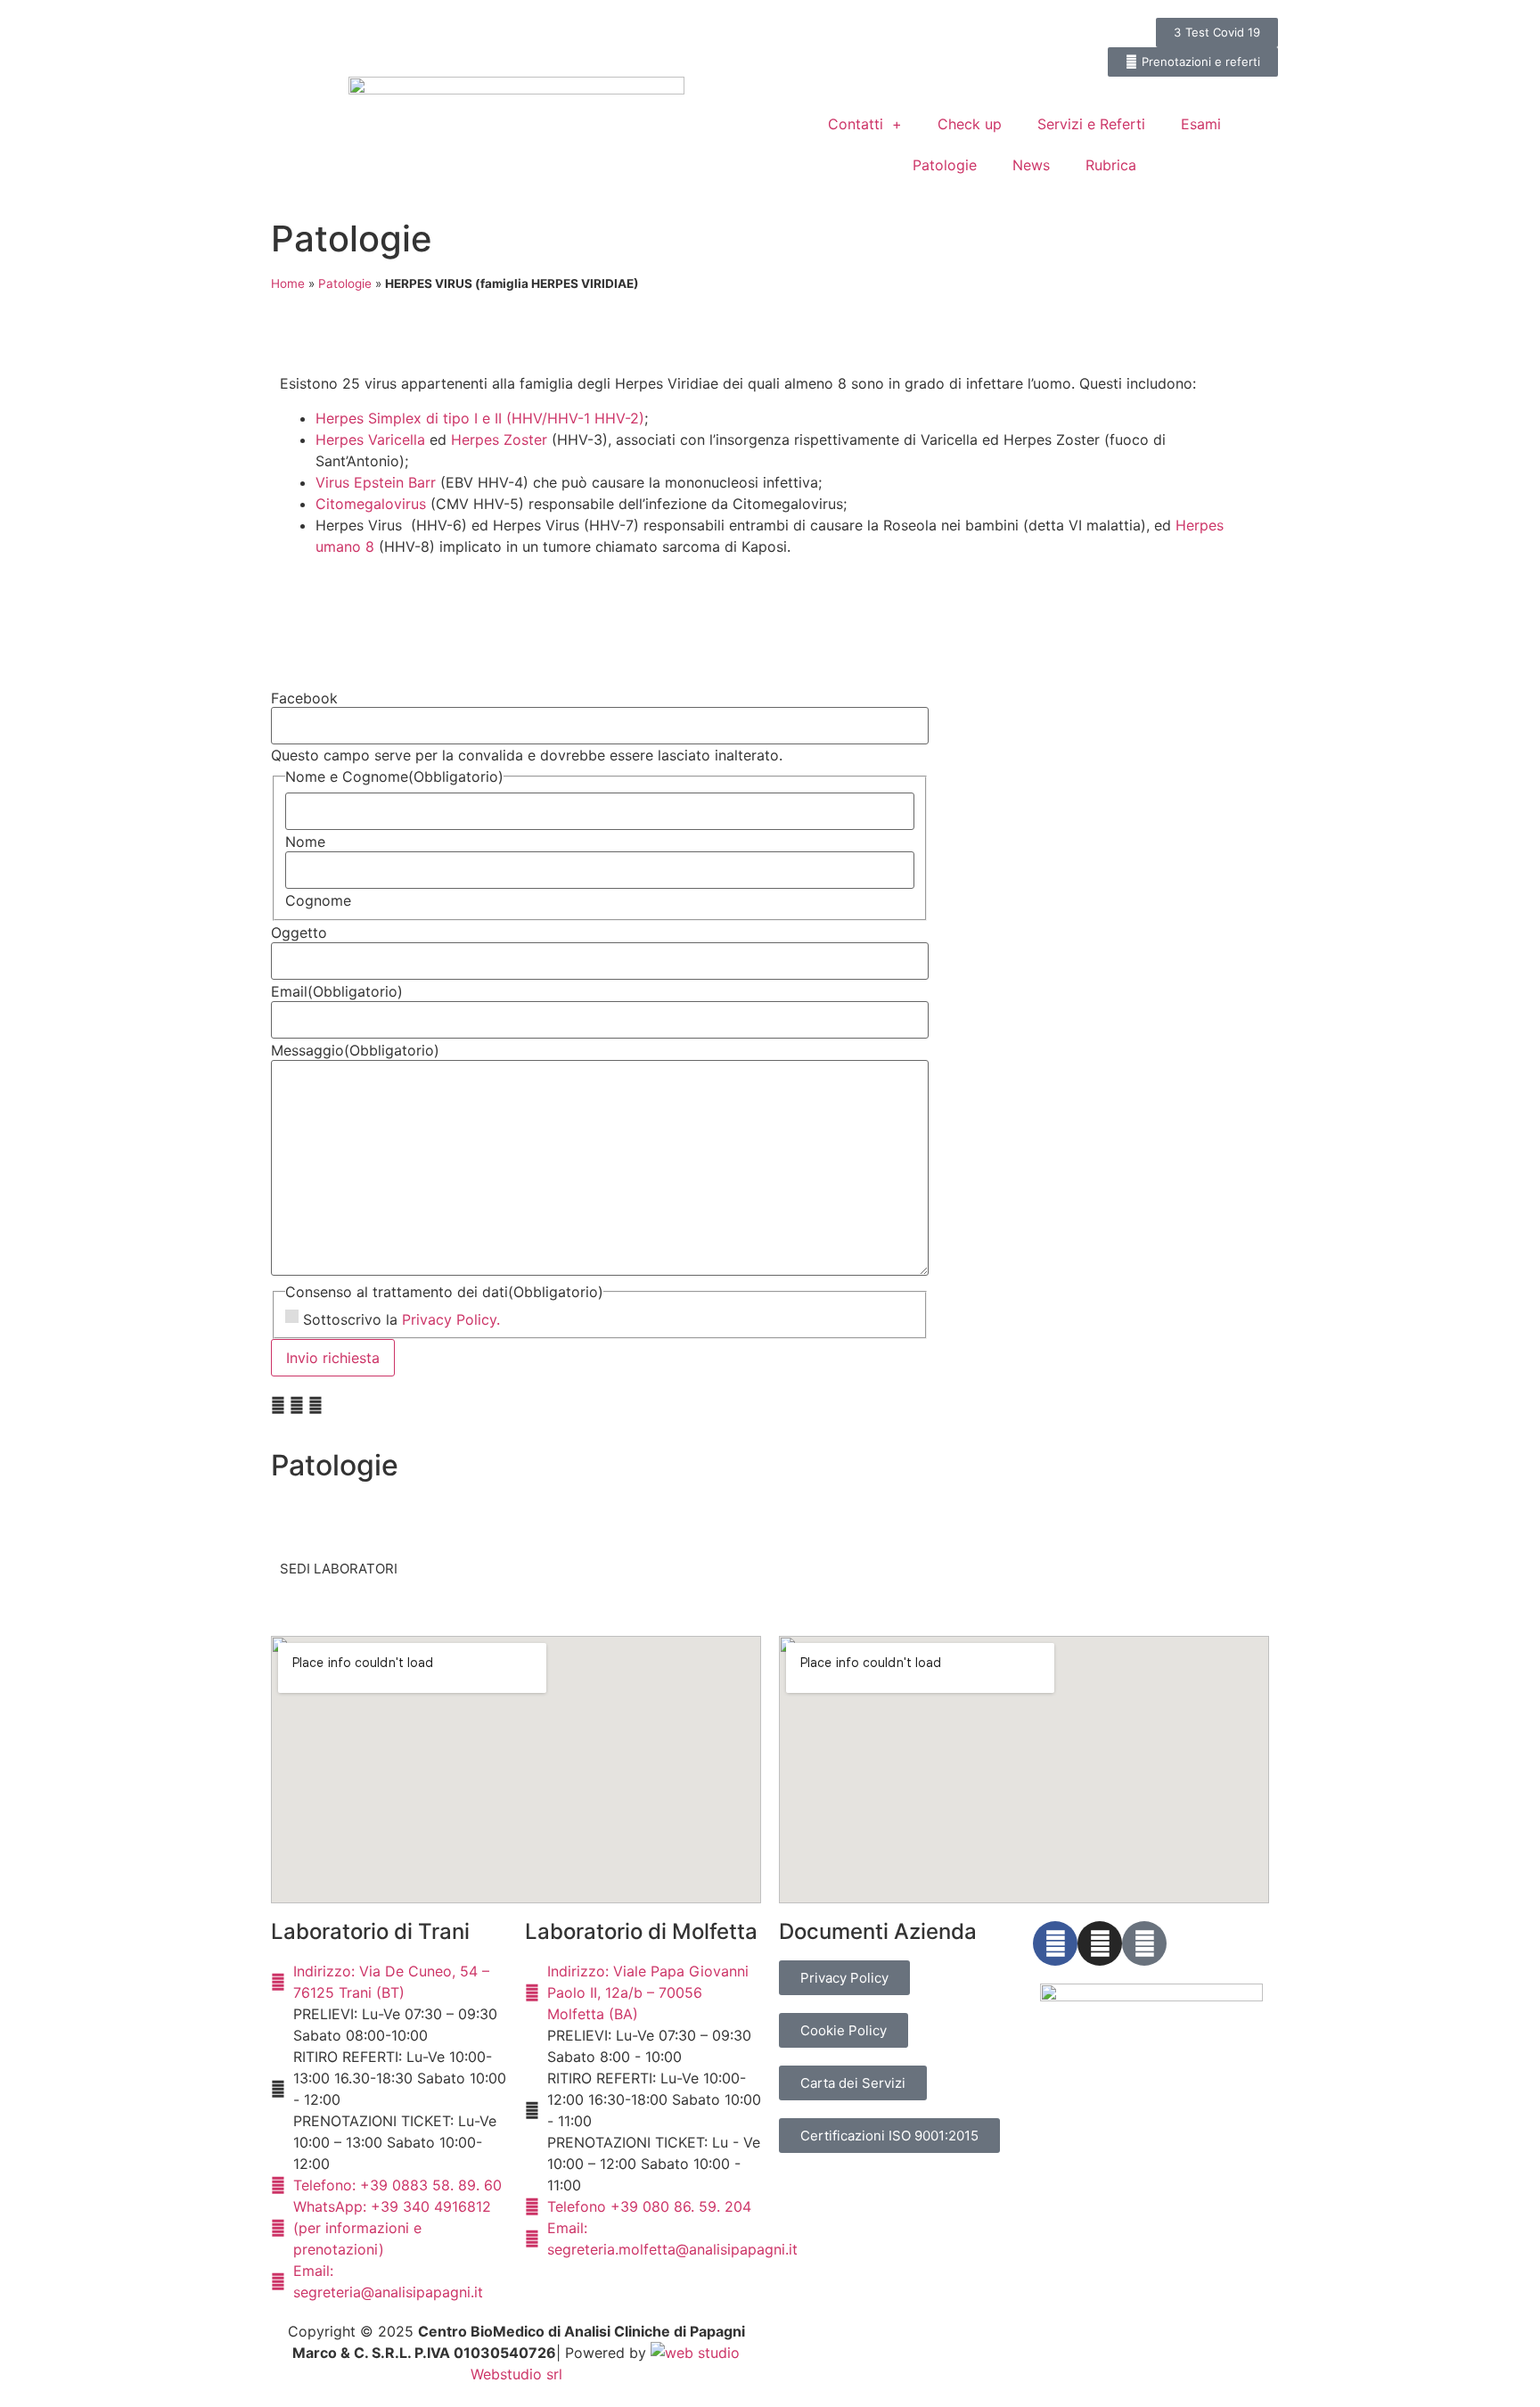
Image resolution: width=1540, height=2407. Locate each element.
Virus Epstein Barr (378, 482)
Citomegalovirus (371, 504)
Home (288, 283)
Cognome (318, 900)
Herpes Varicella (370, 440)
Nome (305, 842)
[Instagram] (1100, 1943)
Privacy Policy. (451, 1319)
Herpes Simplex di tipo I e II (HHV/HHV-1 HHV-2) (480, 418)
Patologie (945, 165)
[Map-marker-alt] (1144, 1943)
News (1031, 165)
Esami (1201, 124)
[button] (278, 1405)
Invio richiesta (333, 1358)
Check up (970, 124)
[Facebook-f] (1055, 1943)
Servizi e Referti (1091, 124)
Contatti (856, 124)
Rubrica (1111, 165)
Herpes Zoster (499, 440)
